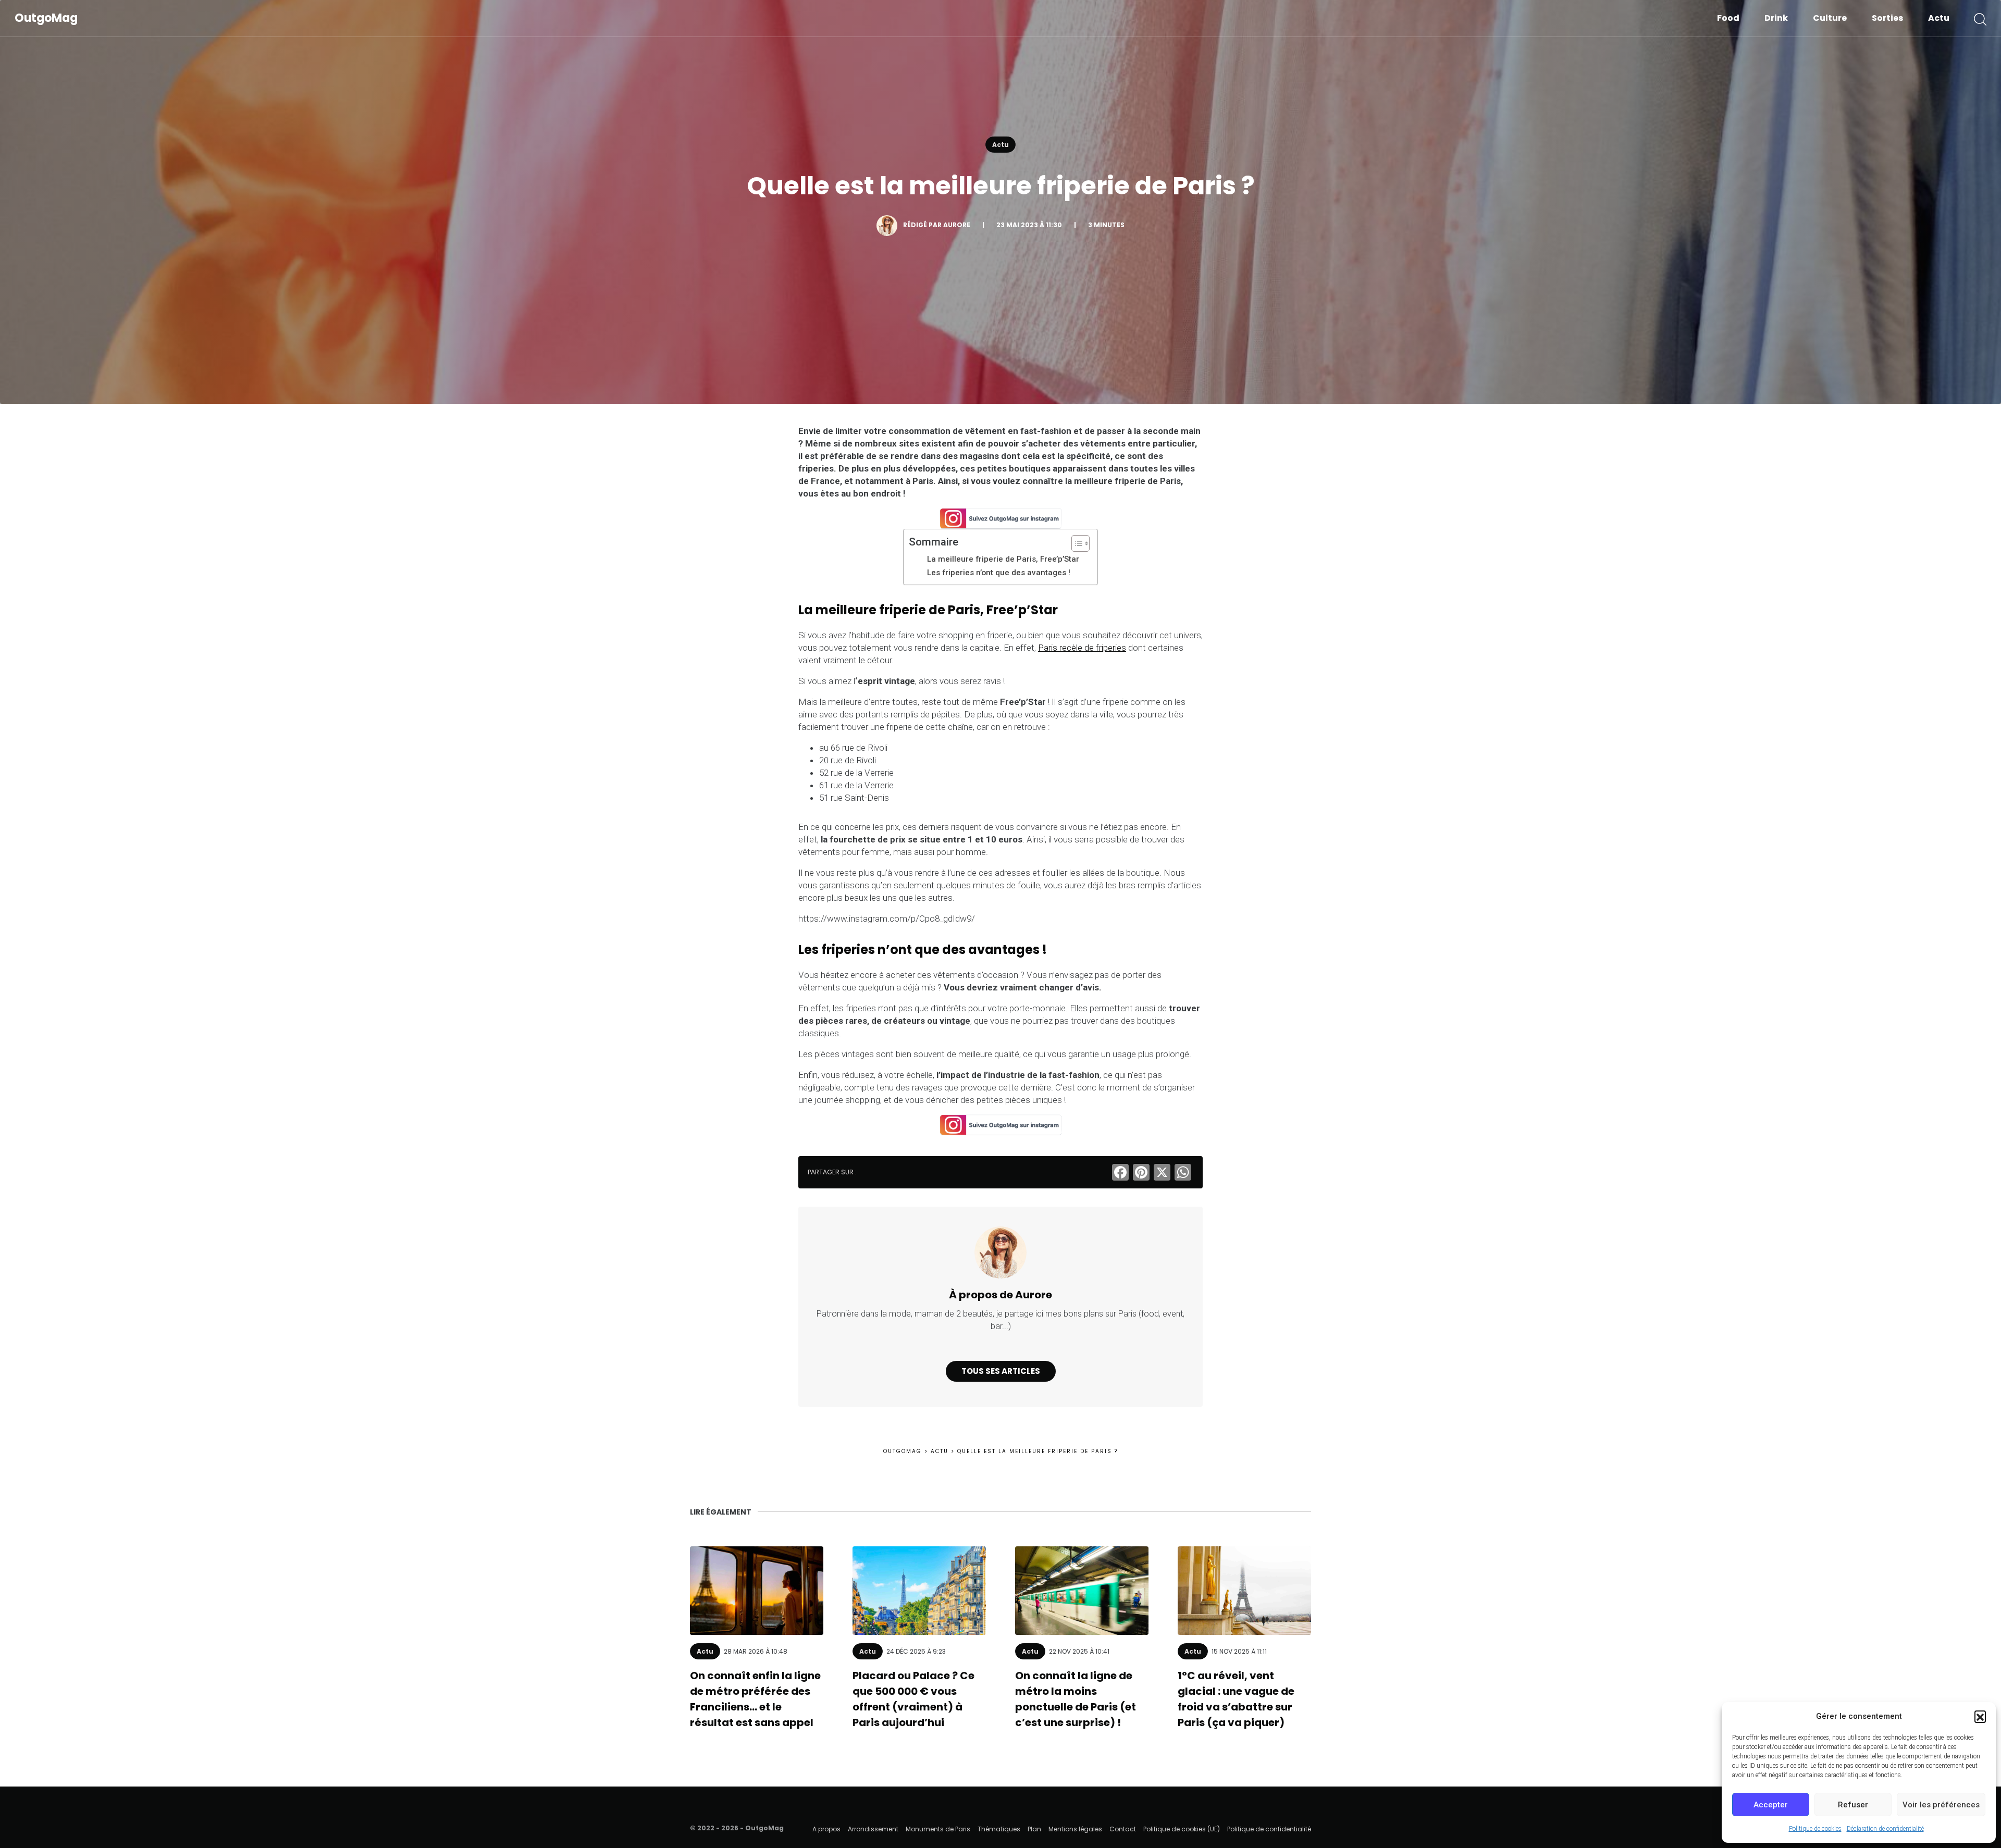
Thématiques (999, 1829)
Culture (1830, 18)
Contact (1123, 1829)
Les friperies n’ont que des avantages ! (999, 573)
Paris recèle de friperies (1082, 648)
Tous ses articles (1001, 1371)
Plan (1034, 1829)
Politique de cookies (1815, 1829)
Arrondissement (873, 1829)
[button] (1980, 1716)
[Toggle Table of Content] (1075, 543)
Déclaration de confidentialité (1885, 1829)
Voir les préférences (1941, 1805)
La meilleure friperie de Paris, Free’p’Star (1003, 559)
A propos (826, 1829)
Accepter (1771, 1805)
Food (1728, 18)
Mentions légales (1075, 1829)
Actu (1939, 18)
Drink (1776, 18)
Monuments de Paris (938, 1829)
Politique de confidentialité (1269, 1829)
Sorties (1887, 18)
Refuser (1853, 1805)
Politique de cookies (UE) (1182, 1829)
